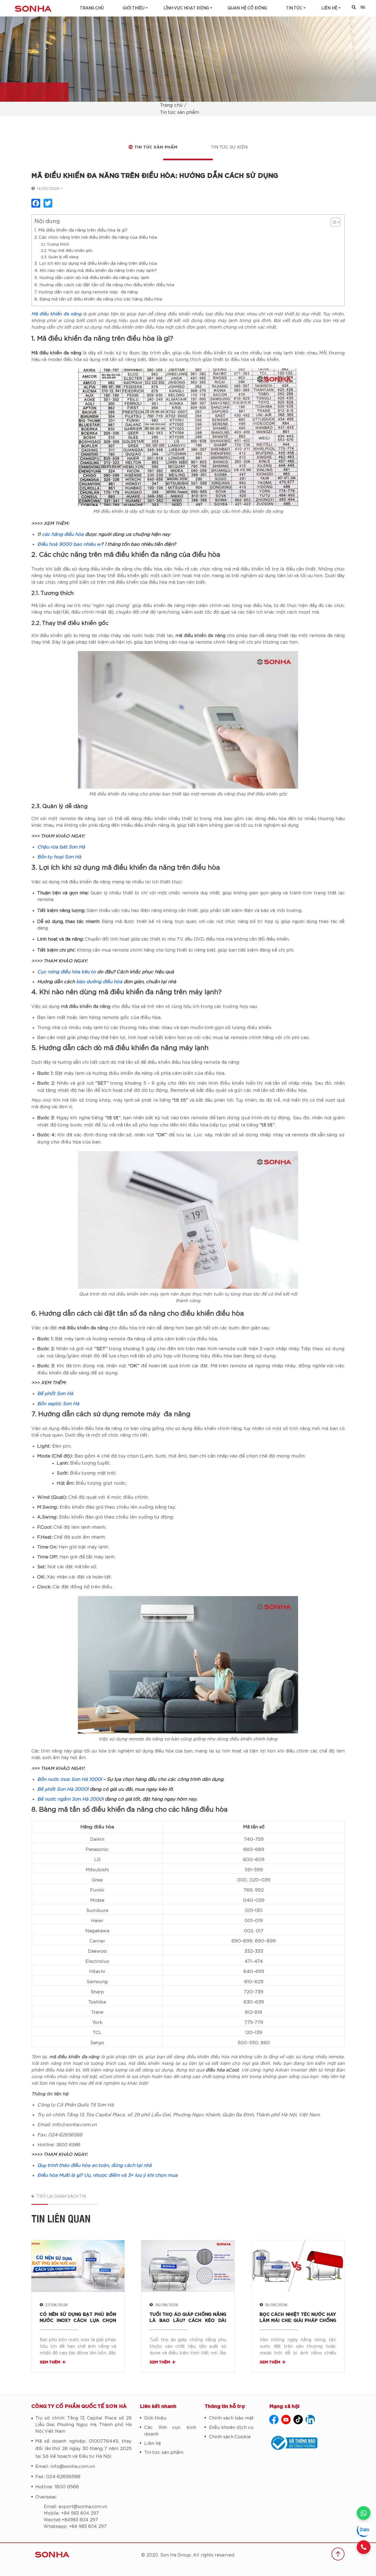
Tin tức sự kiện (229, 147)
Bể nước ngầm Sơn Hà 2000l (70, 1799)
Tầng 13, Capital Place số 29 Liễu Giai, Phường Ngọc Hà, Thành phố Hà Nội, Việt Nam (83, 2425)
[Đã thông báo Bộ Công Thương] (307, 2443)
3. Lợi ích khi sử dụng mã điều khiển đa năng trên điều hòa (96, 264)
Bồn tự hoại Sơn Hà (59, 857)
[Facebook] (274, 2420)
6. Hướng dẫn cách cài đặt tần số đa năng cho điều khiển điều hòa (105, 285)
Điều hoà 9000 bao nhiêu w (69, 544)
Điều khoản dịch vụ (231, 2427)
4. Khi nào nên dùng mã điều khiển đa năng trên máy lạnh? (96, 271)
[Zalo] (364, 2530)
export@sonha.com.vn (83, 2507)
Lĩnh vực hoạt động (186, 8)
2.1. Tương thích (55, 244)
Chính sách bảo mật (231, 2418)
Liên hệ (153, 2443)
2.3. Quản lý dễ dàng (60, 257)
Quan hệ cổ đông (247, 8)
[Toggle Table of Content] (333, 222)
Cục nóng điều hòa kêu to (66, 972)
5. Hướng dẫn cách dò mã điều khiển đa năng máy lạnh (92, 278)
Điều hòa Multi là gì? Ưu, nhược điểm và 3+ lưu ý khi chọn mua (107, 2175)
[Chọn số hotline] (364, 2547)
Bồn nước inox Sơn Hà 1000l (70, 1779)
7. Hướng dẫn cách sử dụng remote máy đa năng (87, 292)
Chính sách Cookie (230, 2437)
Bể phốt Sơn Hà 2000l (63, 1789)
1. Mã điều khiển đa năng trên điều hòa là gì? (81, 230)
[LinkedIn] (310, 2420)
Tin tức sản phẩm (179, 112)
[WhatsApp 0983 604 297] (364, 2513)
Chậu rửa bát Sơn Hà (61, 847)
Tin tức (294, 8)
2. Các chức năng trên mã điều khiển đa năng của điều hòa (96, 237)
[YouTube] (286, 2420)
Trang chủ (92, 8)
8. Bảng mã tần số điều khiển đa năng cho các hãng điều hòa (98, 299)
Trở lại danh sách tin (61, 2197)
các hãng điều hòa (63, 534)
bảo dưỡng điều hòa (99, 982)
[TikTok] (298, 2420)
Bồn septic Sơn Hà (58, 1404)
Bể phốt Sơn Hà (55, 1394)
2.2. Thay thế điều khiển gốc (67, 251)
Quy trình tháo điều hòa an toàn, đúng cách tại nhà (94, 2165)
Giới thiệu (134, 8)
